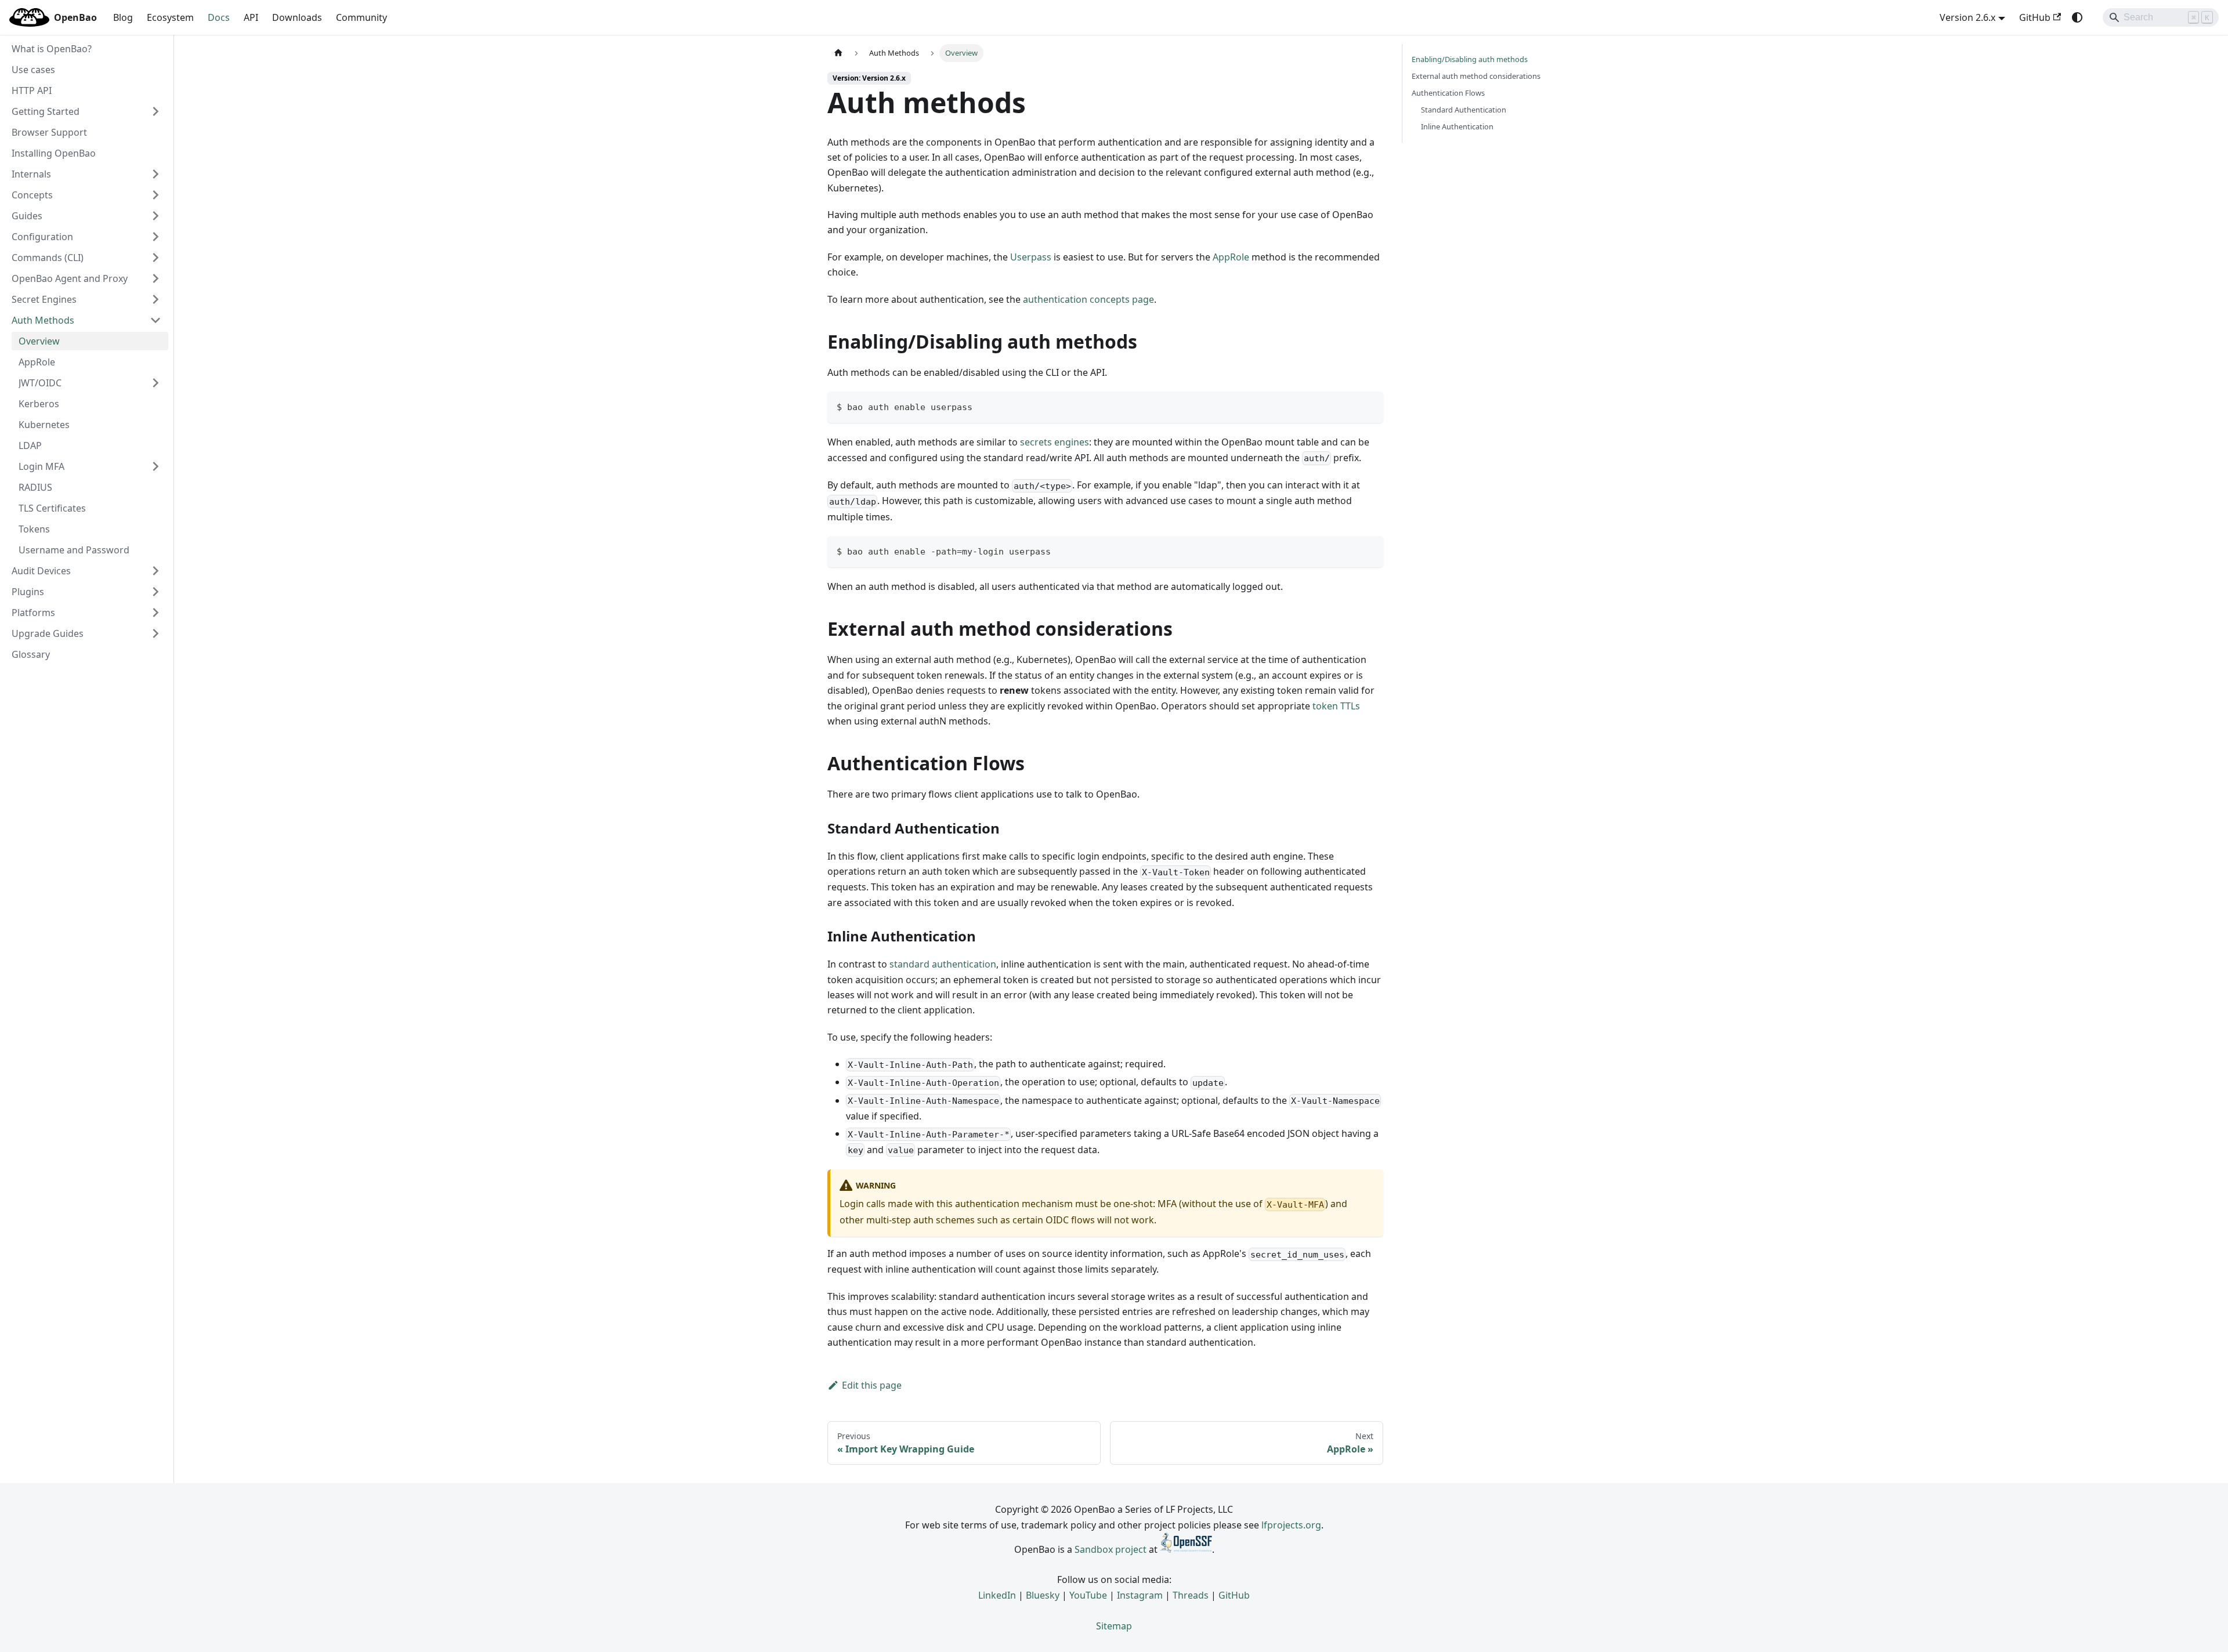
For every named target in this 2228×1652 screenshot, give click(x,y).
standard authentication (943, 964)
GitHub (2035, 17)
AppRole (1231, 257)
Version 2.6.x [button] (1967, 17)
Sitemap (1114, 1626)
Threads (1191, 1595)
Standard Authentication (1464, 110)
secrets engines (1055, 442)
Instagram (1140, 1595)
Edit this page (872, 1385)
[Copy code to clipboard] (1369, 406)
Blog (123, 17)
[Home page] (838, 53)
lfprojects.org (1291, 1525)
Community (361, 17)
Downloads (297, 17)
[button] (86, 111)
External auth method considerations (1476, 76)
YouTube (1088, 1595)
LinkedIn (997, 1595)
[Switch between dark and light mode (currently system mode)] (2077, 17)
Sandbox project (1111, 1549)
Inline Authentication (1457, 126)
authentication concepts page (1088, 299)
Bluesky (1043, 1595)
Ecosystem (170, 17)
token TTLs (1336, 706)
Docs (219, 17)
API (251, 17)
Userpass (1031, 257)
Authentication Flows (1448, 93)
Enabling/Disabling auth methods (1470, 59)
